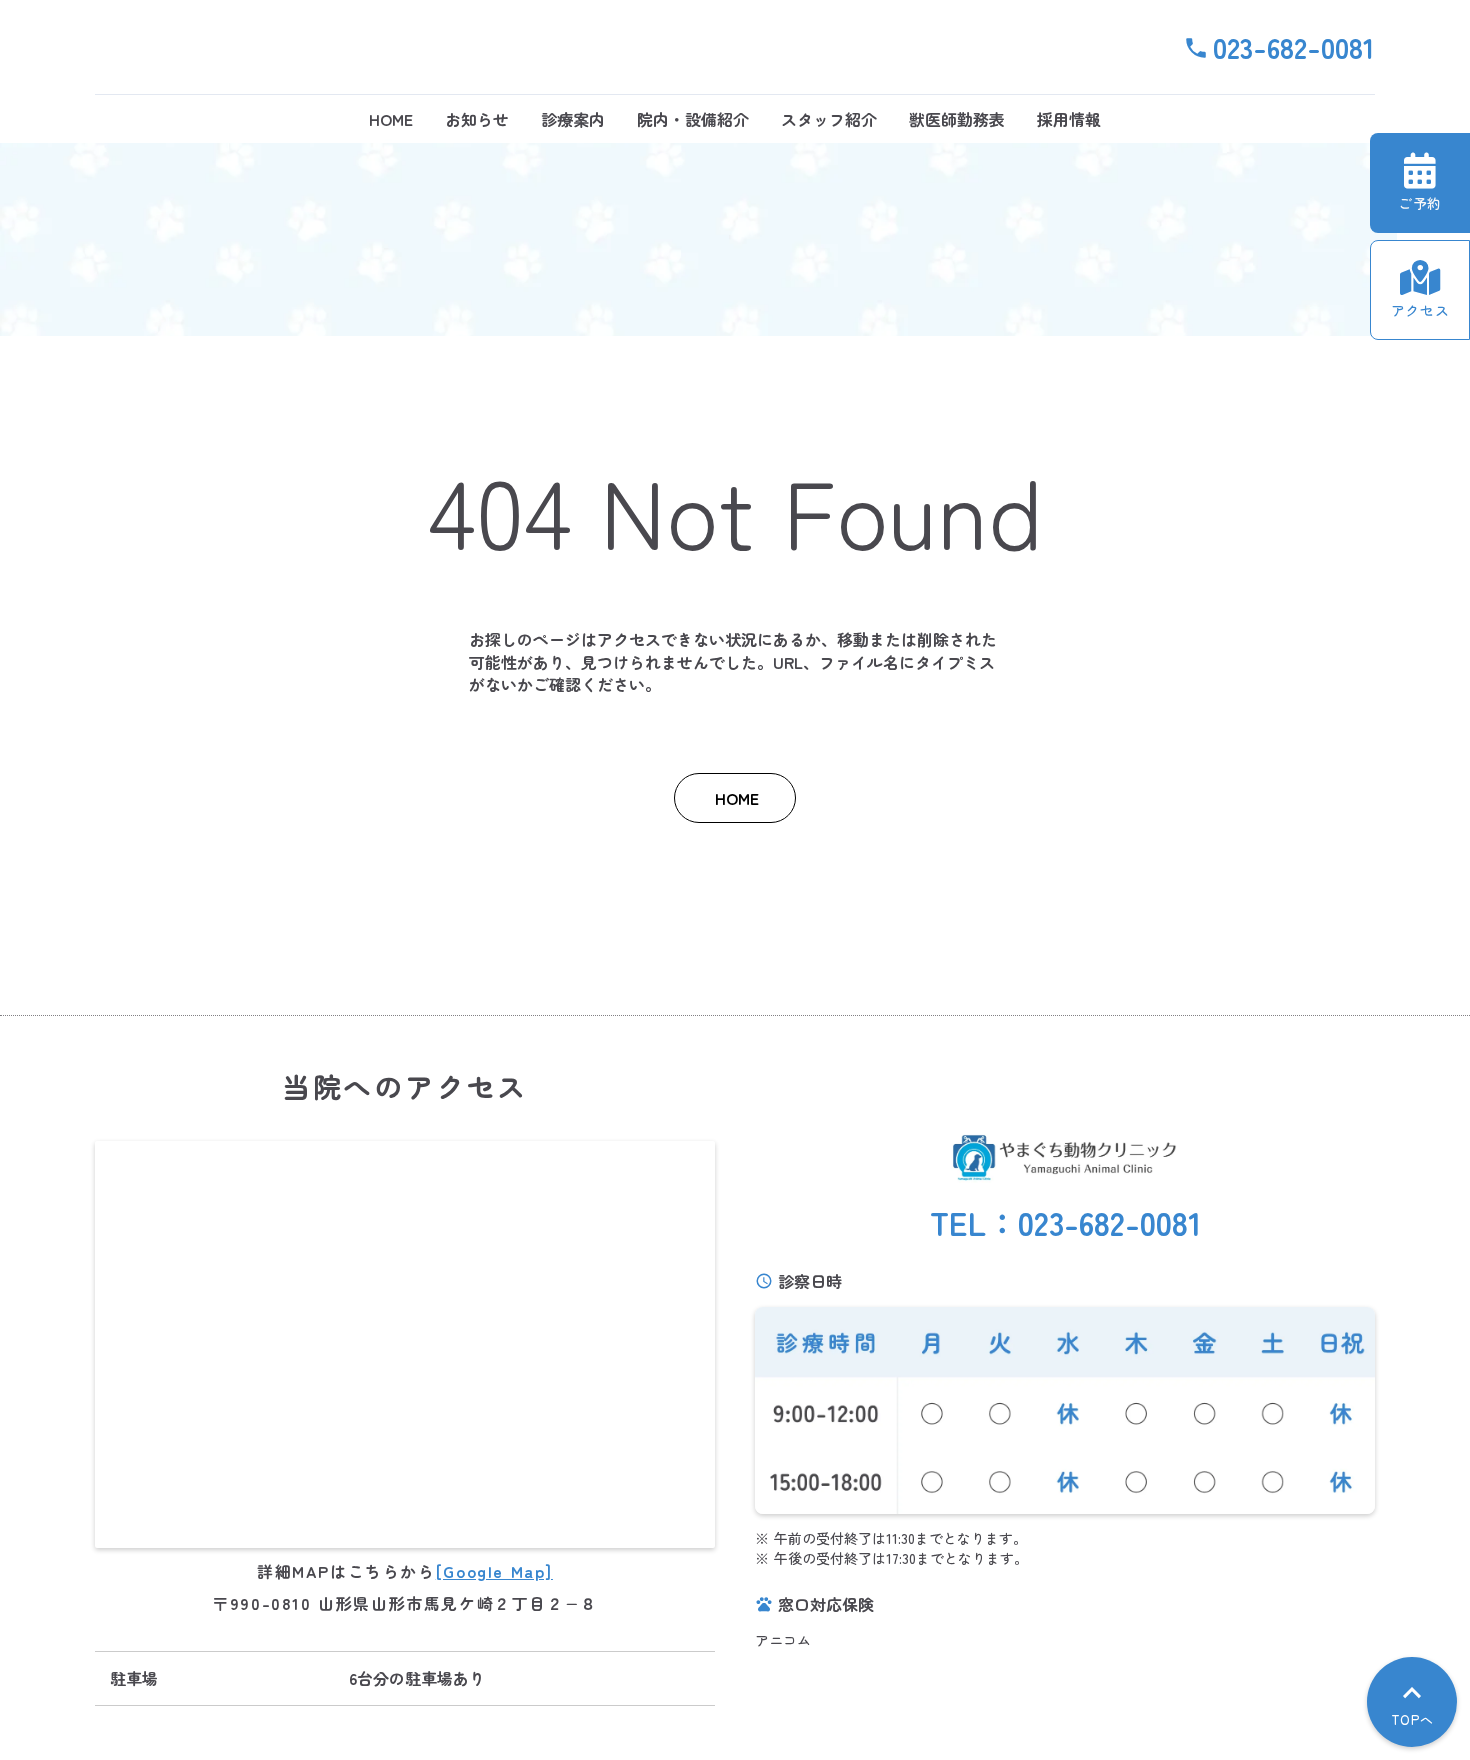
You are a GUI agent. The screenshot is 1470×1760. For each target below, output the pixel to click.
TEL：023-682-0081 (1065, 1222)
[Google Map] (494, 1571)
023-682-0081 (1294, 47)
